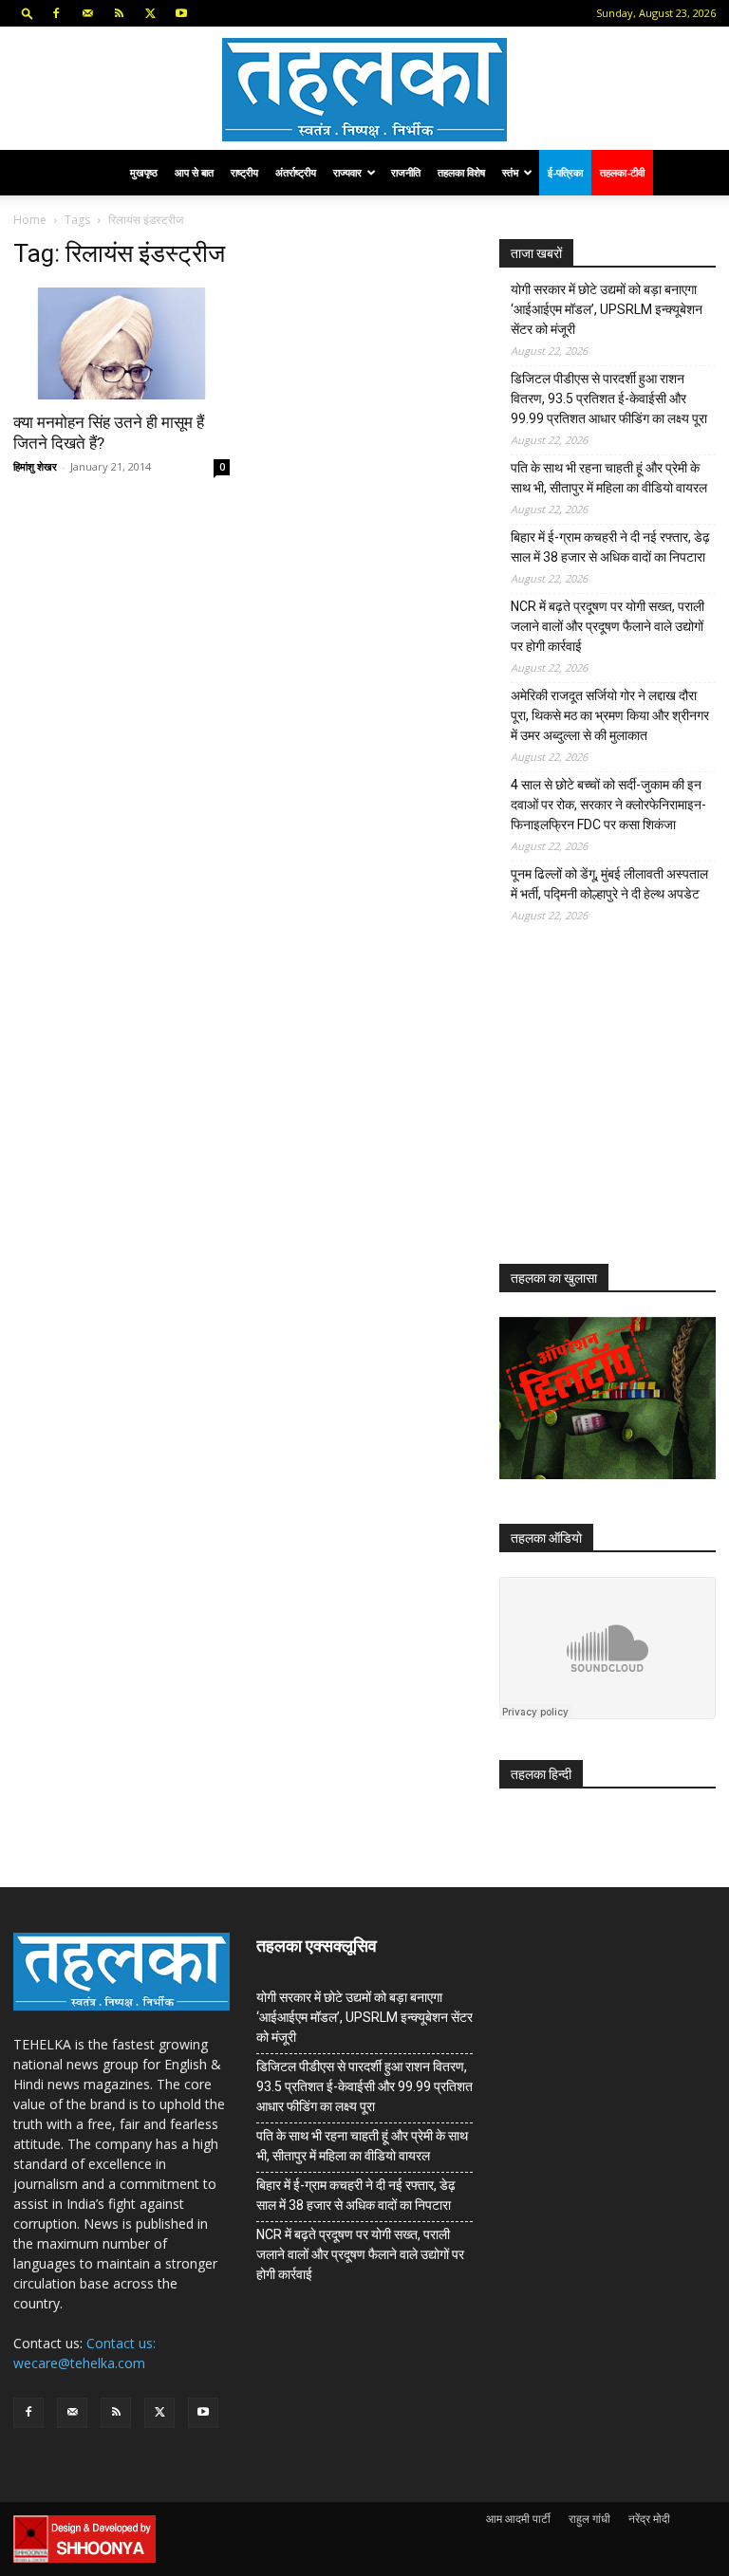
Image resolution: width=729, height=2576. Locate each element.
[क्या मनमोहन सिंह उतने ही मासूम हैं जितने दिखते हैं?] (121, 343)
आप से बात (194, 172)
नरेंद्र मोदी (649, 2519)
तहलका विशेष (461, 172)
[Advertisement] (614, 1108)
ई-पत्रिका (565, 172)
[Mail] (87, 13)
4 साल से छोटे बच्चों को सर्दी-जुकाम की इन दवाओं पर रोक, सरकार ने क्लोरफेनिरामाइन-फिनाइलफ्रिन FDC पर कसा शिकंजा (608, 805)
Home (30, 220)
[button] (28, 13)
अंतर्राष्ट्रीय (296, 172)
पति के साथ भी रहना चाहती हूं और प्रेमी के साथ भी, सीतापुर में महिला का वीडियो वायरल (609, 478)
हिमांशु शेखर (35, 466)
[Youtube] (181, 13)
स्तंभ (510, 172)
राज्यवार (347, 172)
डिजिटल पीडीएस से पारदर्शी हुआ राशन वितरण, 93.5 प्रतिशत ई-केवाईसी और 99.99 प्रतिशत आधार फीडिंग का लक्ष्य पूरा (609, 398)
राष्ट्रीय (244, 172)
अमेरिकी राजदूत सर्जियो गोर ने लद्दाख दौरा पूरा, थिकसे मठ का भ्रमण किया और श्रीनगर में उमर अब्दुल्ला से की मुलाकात (610, 715)
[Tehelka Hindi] (364, 90)
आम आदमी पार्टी (518, 2519)
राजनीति (406, 172)
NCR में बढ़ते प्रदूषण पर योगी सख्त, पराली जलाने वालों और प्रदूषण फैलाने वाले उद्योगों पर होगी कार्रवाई (607, 626)
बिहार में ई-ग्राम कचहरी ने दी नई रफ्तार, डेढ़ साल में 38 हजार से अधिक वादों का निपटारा (610, 547)
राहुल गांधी (589, 2519)
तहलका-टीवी (622, 172)
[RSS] (119, 13)
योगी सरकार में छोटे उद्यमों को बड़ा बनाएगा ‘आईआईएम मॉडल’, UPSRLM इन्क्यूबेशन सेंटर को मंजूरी (607, 309)
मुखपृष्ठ (144, 172)
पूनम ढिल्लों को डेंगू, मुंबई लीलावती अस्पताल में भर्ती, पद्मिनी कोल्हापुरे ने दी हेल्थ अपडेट (609, 884)
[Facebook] (56, 13)
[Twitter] (150, 13)
